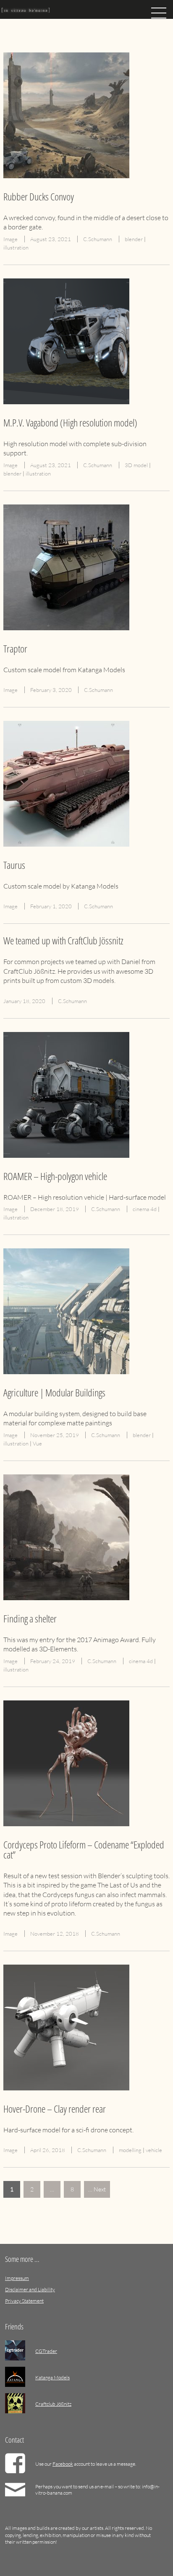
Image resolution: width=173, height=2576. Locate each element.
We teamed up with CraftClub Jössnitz (63, 940)
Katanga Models (52, 2377)
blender (134, 239)
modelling (130, 2150)
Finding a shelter (30, 1618)
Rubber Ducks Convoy (39, 196)
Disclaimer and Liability (30, 2289)
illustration (16, 247)
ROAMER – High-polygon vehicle (55, 1176)
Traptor (15, 649)
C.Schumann (98, 239)
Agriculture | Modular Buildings (54, 1392)
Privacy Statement (24, 2301)
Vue (37, 1443)
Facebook (63, 2464)
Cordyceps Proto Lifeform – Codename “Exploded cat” (84, 1849)
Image (10, 239)
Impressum (17, 2278)
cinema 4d (145, 1209)
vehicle (154, 2150)
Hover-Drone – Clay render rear (55, 2109)
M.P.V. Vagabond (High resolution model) (70, 422)
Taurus (14, 865)
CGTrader (46, 2351)
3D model (136, 465)
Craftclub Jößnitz (53, 2404)
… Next (97, 2189)
